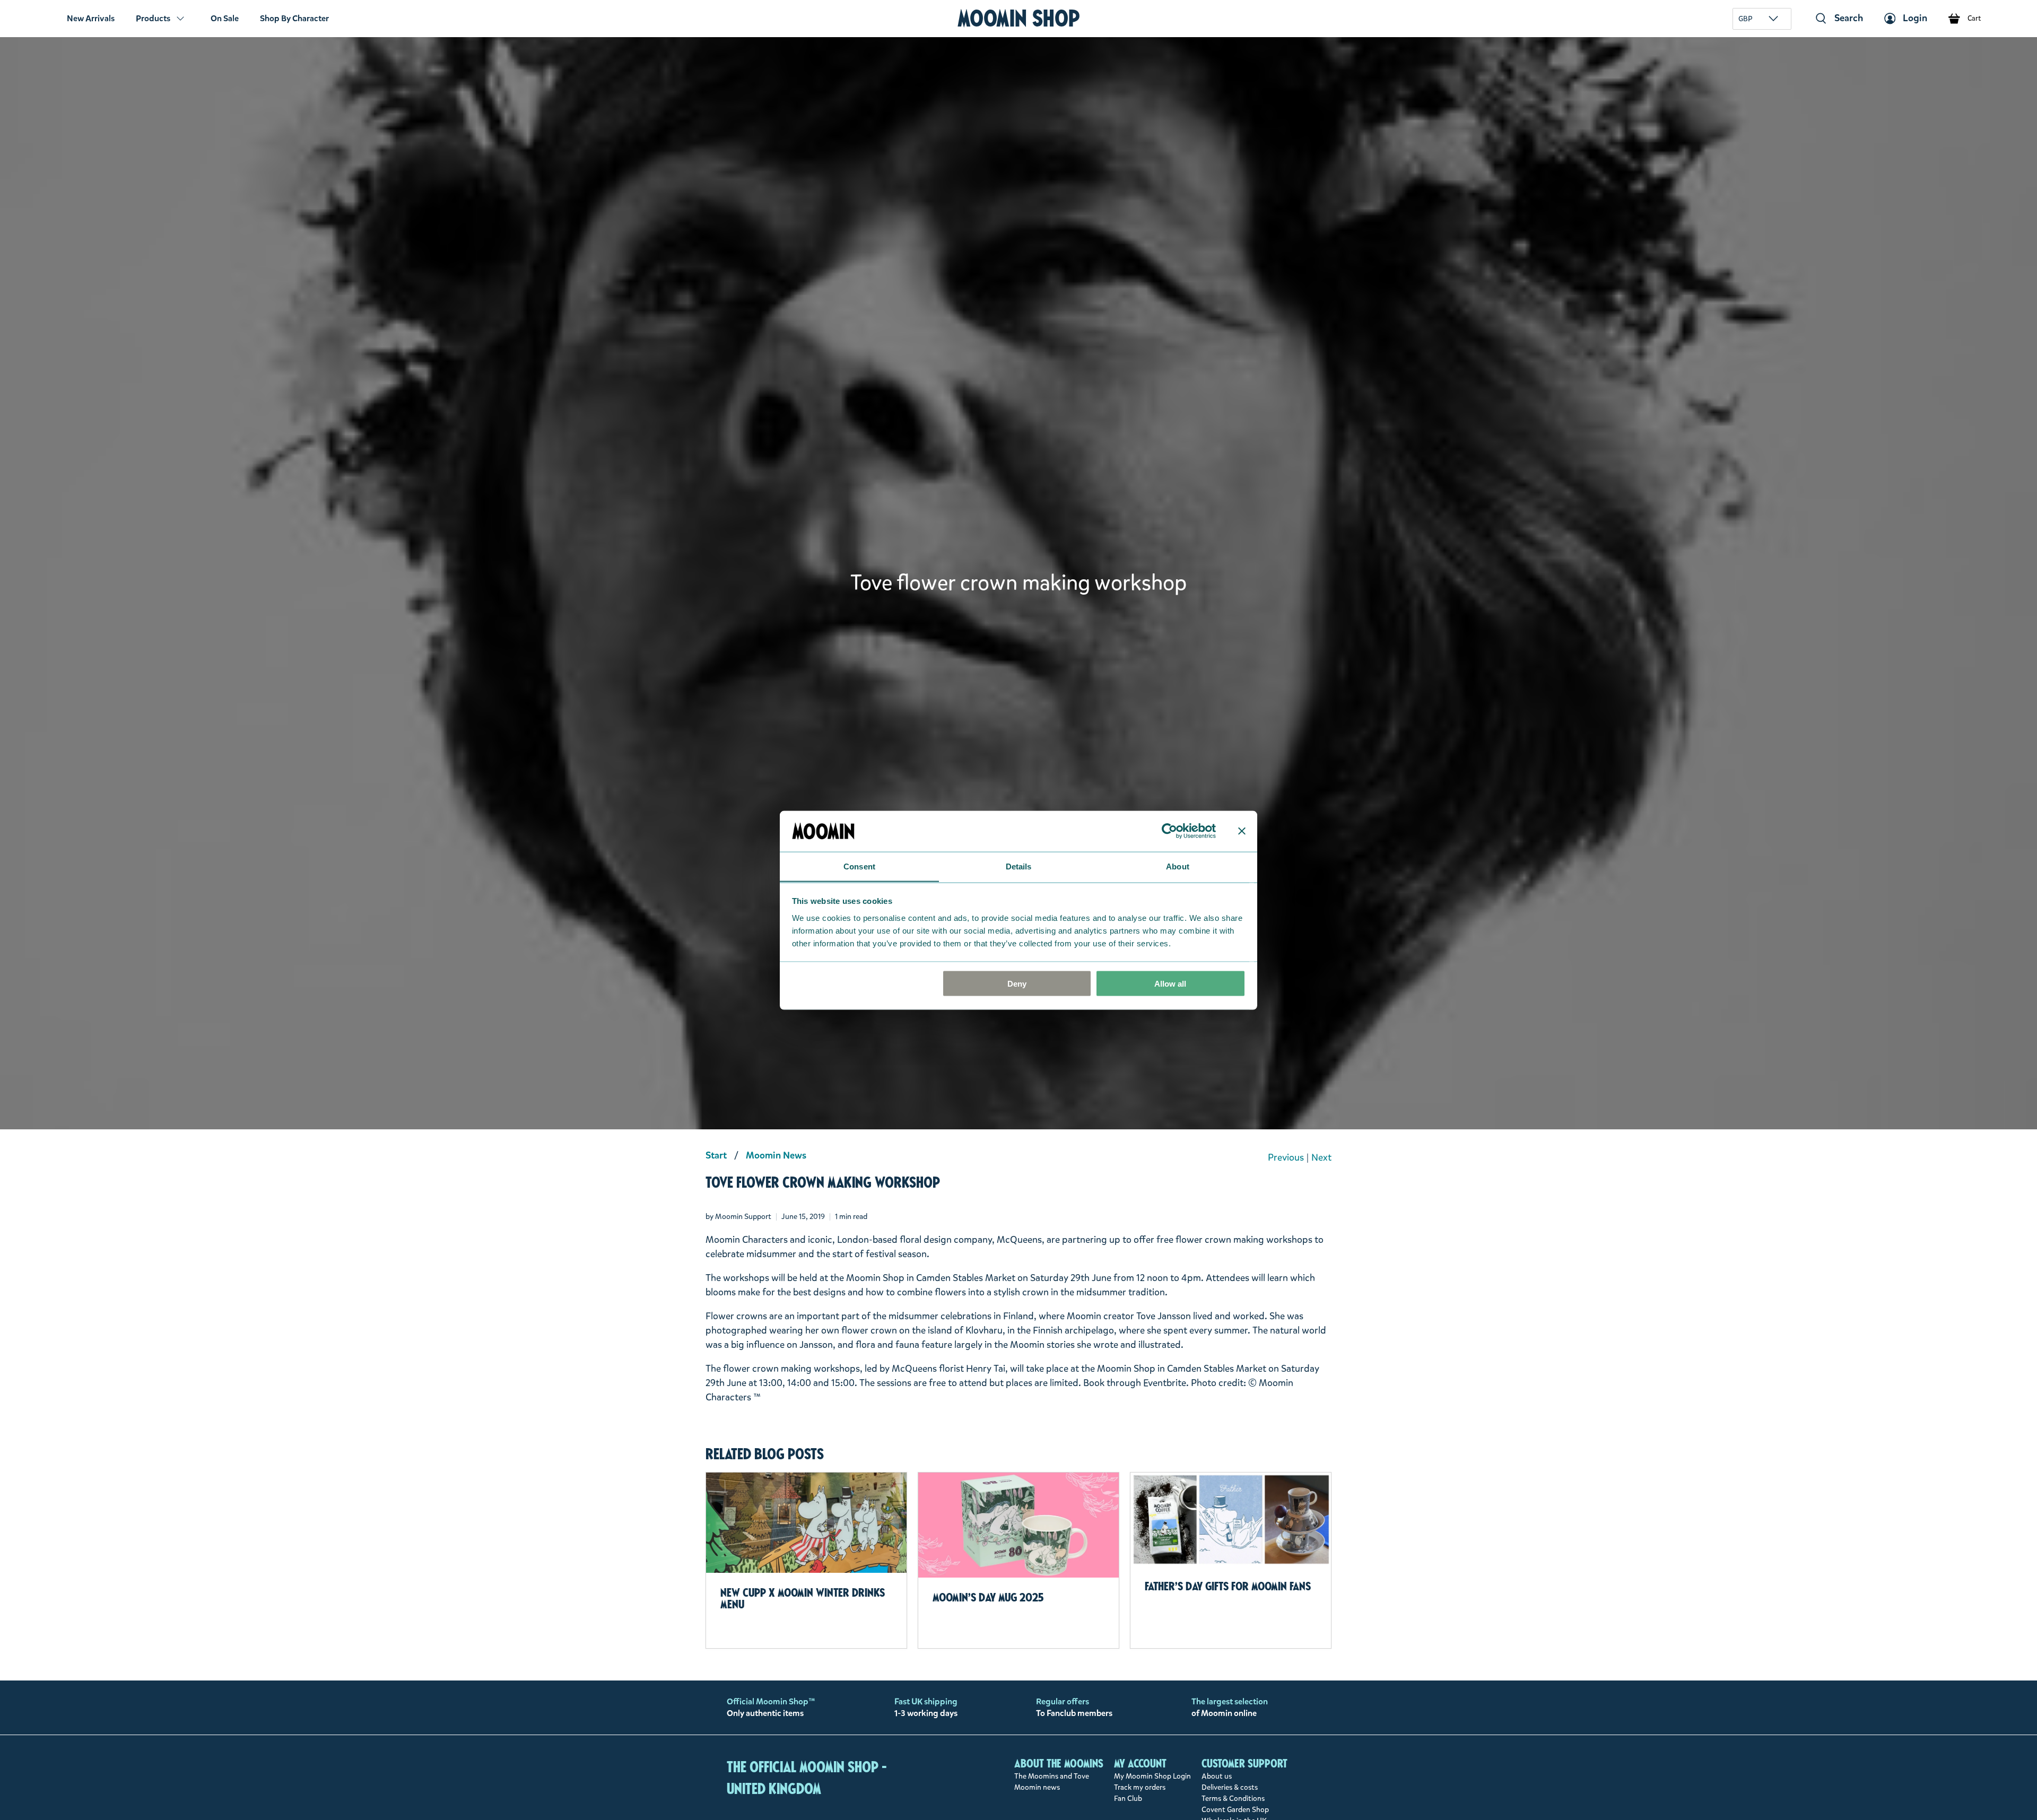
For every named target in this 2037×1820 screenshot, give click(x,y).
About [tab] (1178, 866)
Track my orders (1140, 1787)
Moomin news (1037, 1787)
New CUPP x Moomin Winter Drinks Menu (803, 1598)
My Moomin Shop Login (1152, 1776)
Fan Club (1128, 1799)
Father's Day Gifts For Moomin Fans (1228, 1586)
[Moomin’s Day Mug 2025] (1019, 1525)
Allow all (1170, 983)
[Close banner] (1242, 831)
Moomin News (776, 1155)
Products (153, 18)
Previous (1286, 1157)
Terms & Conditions (1233, 1799)
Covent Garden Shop (1235, 1810)
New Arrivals (91, 18)
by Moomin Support (738, 1217)
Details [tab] (1019, 866)
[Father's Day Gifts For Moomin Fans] (1231, 1519)
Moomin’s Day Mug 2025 (988, 1597)
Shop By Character (294, 18)
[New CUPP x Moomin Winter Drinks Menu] (806, 1523)
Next (1321, 1157)
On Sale (225, 18)
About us (1217, 1776)
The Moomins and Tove (1052, 1776)
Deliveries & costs (1230, 1787)
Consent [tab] (859, 866)
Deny (1017, 983)
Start (716, 1155)
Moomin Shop (1019, 18)
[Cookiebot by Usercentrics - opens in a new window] (1169, 831)
